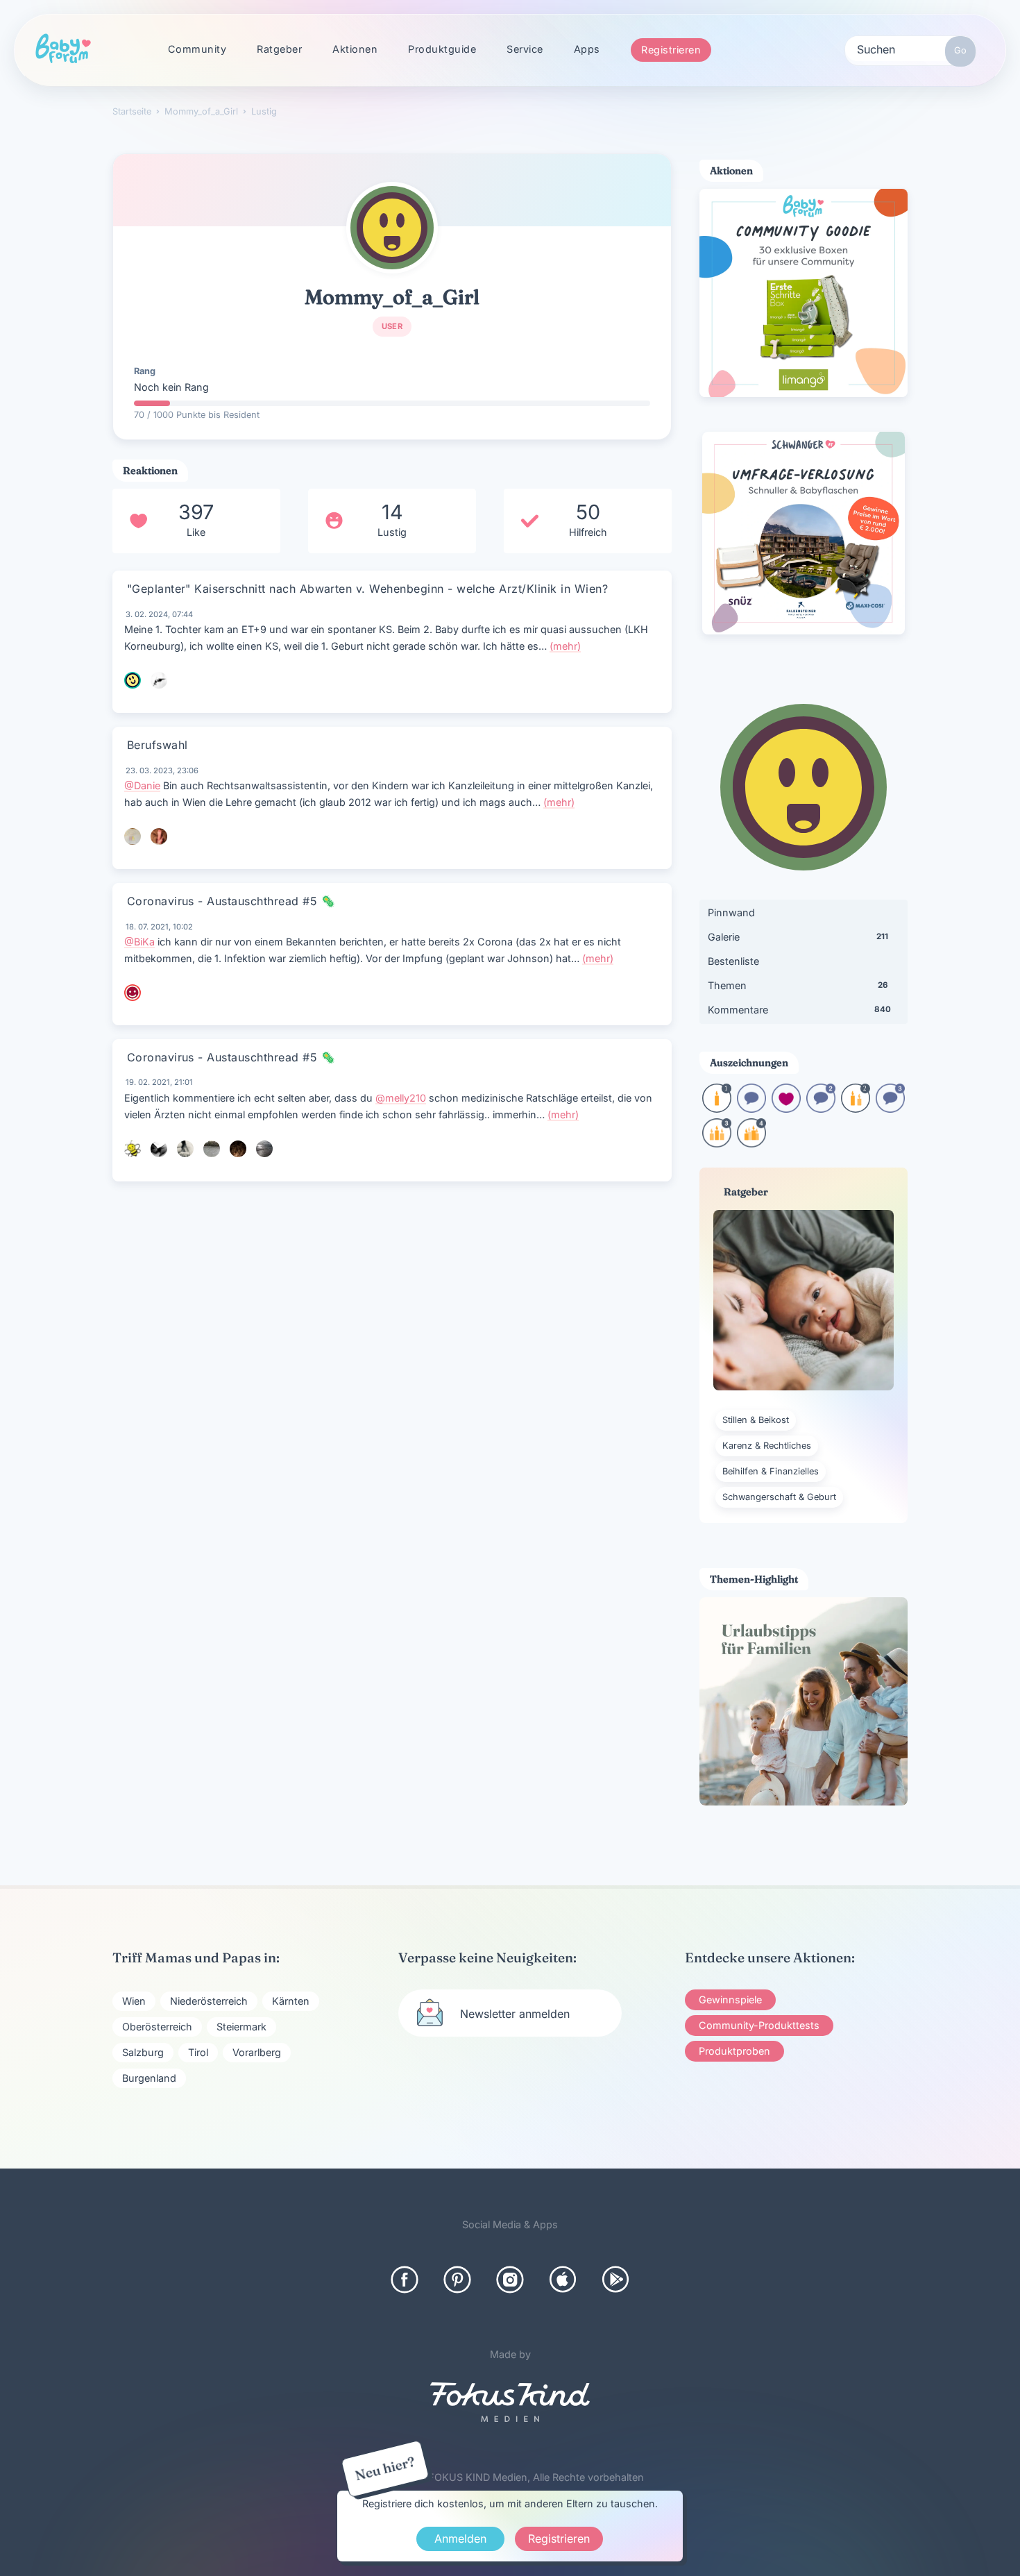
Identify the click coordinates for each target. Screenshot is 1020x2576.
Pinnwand (731, 912)
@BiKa (139, 942)
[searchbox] (910, 49)
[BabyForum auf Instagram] (510, 2280)
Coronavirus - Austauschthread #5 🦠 (231, 901)
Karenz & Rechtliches (767, 1446)
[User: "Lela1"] (133, 993)
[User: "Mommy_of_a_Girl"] (392, 228)
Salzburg (143, 2052)
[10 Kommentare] (751, 1108)
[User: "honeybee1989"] (133, 1149)
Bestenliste (733, 961)
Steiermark (241, 2027)
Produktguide (442, 49)
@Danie (142, 785)
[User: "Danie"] (159, 836)
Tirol (198, 2052)
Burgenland (149, 2078)
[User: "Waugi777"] (185, 1149)
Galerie (798, 937)
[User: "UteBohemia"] (133, 836)
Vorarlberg (257, 2052)
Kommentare (799, 1010)
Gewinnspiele (730, 2000)
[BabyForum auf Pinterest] (457, 2280)
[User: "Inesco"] (264, 1149)
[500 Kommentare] (890, 1108)
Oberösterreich (157, 2027)
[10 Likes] (786, 1108)
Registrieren (671, 50)
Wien (134, 2001)
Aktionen (355, 49)
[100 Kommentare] (821, 1108)
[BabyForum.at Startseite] (63, 49)
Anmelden (460, 2539)
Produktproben (734, 2051)
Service (525, 49)
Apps (587, 49)
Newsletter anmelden (515, 2014)
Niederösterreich (209, 2001)
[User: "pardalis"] (212, 1149)
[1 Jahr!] (717, 1108)
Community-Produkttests (759, 2025)
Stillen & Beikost (756, 1420)
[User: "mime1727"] (133, 680)
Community (197, 49)
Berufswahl (158, 745)
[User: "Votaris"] (159, 680)
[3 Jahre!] (717, 1143)
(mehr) (565, 646)
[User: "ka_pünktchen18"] (159, 1149)
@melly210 (401, 1098)
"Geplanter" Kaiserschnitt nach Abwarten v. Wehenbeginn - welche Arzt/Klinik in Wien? (367, 589)
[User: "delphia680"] (238, 1149)
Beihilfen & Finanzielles (771, 1471)
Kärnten (291, 2001)
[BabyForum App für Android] (615, 2280)
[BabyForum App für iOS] (563, 2280)
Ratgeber (279, 49)
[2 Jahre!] (856, 1108)
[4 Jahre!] (751, 1143)
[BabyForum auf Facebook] (405, 2280)
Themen (798, 985)
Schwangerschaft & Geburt (779, 1497)
